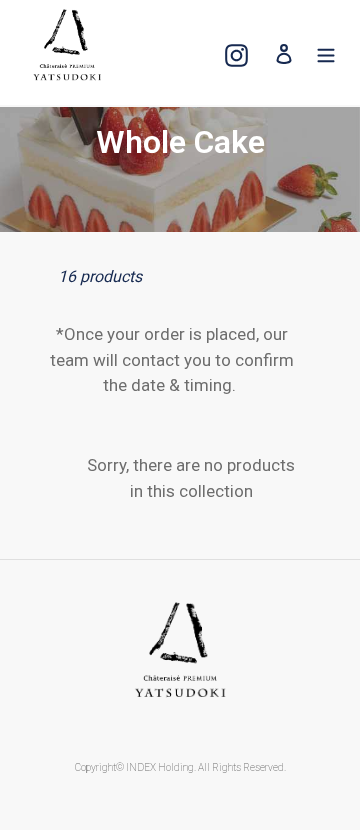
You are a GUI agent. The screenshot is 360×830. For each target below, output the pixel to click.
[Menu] (326, 52)
